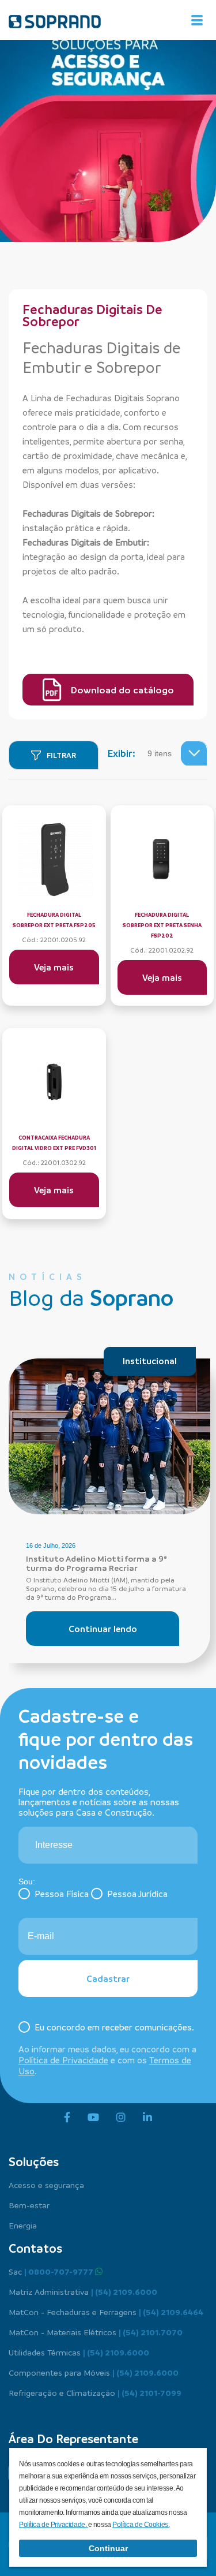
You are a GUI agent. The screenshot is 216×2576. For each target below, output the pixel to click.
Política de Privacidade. (54, 2525)
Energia (23, 2225)
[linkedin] (147, 2118)
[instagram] (121, 2118)
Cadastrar (108, 1978)
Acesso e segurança (46, 2185)
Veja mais (54, 967)
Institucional (150, 1361)
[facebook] (67, 2118)
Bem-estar (29, 2205)
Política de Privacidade (63, 2060)
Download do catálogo (122, 690)
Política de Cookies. (141, 2525)
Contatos (35, 2248)
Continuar (108, 2548)
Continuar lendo (103, 1629)
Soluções (34, 2161)
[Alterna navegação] (197, 20)
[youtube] (93, 2118)
